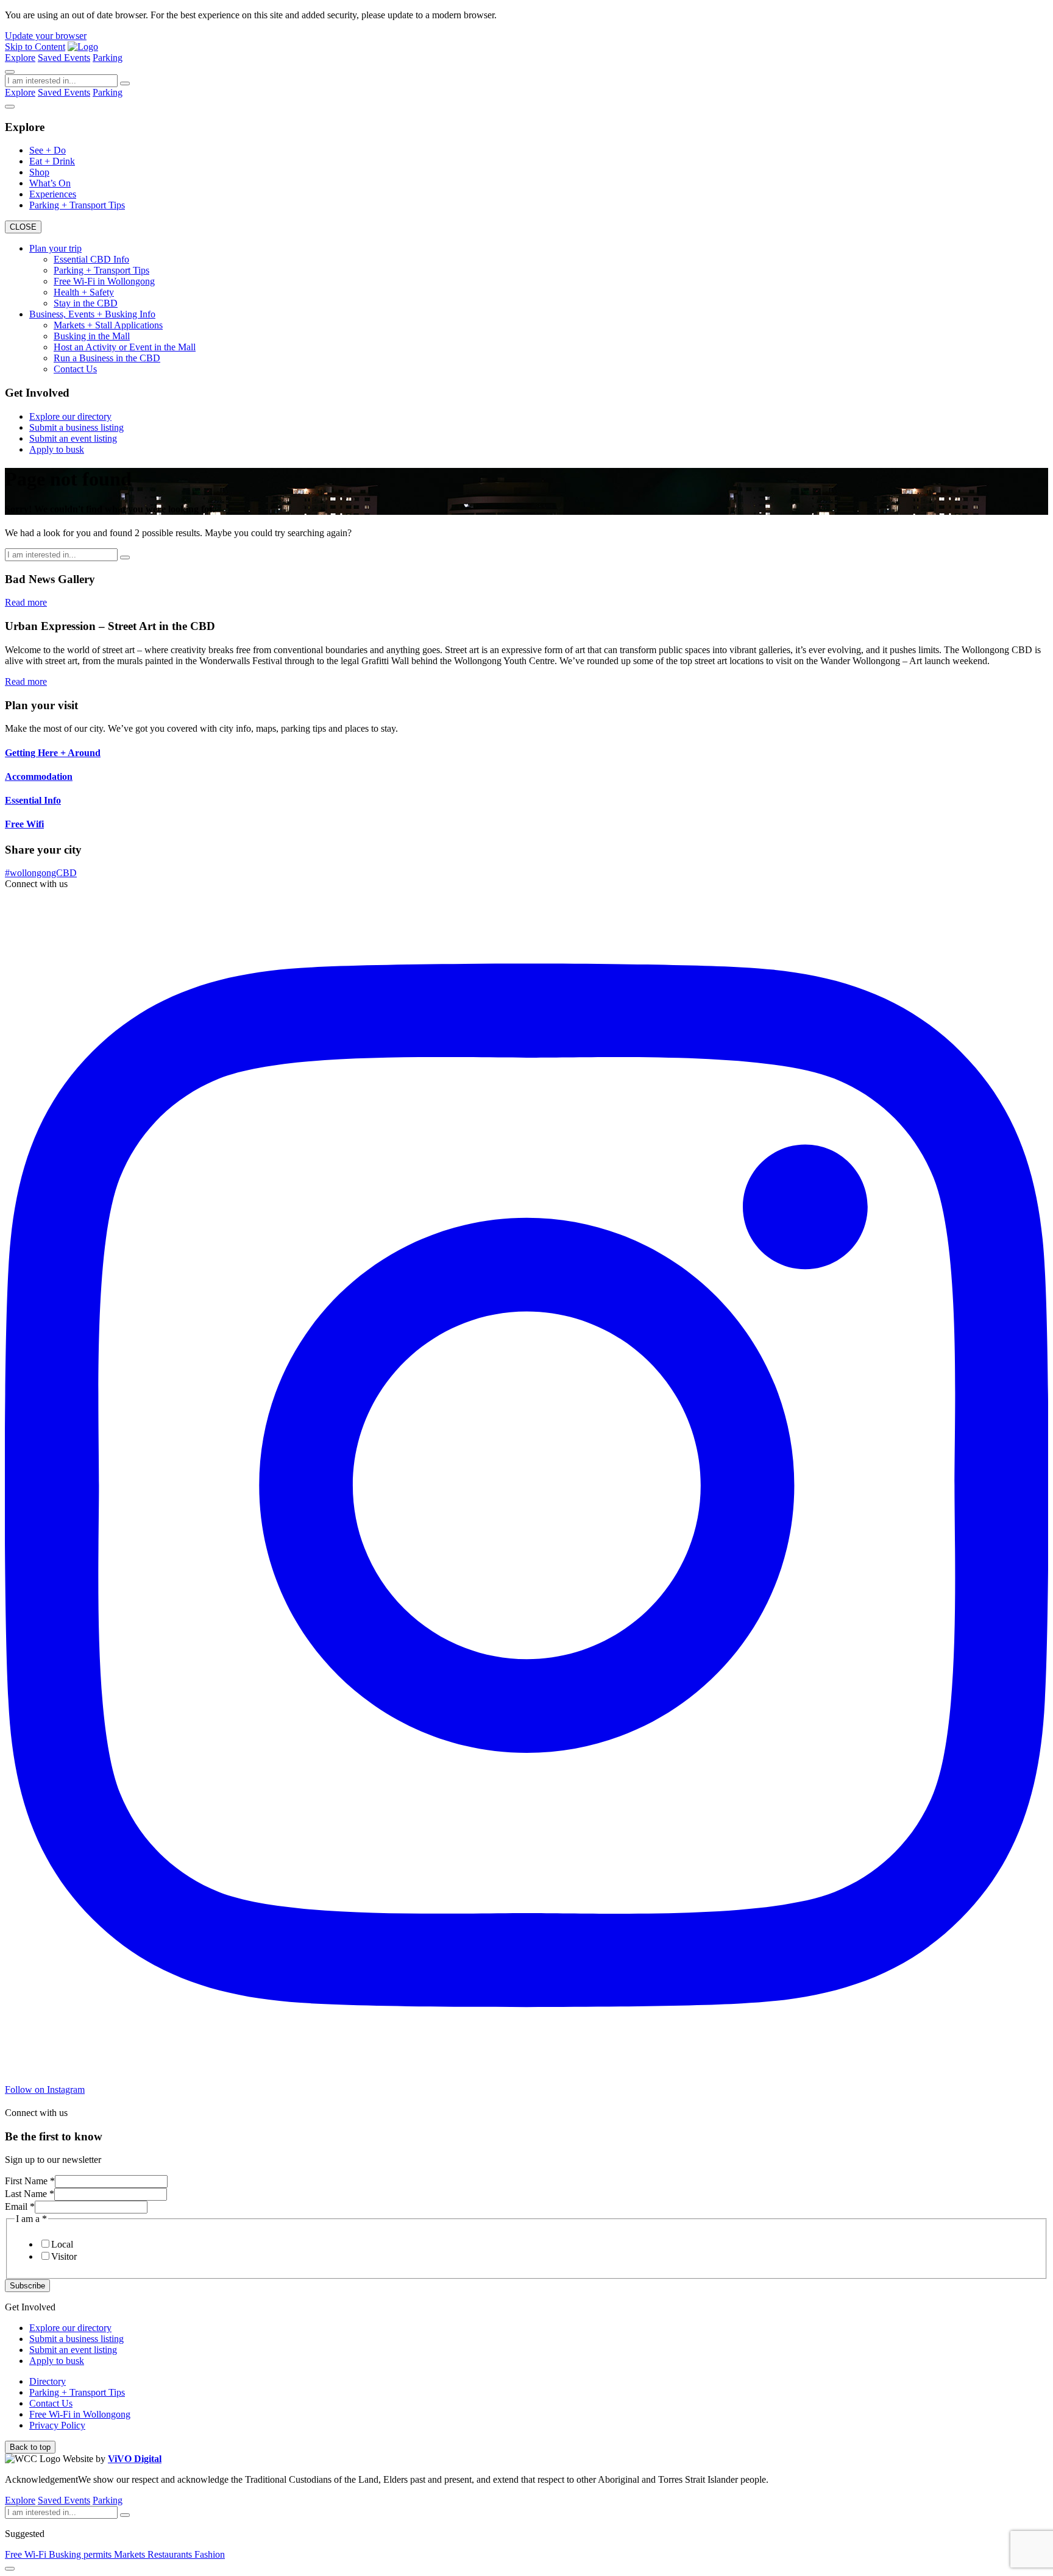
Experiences (53, 194)
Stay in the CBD (86, 303)
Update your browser (46, 36)
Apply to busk (57, 449)
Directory (48, 2381)
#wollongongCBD (41, 873)
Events (77, 58)
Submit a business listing (76, 427)
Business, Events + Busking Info (92, 314)
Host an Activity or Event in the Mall (125, 347)
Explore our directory (70, 416)
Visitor (64, 2256)
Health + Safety (84, 292)
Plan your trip (55, 248)
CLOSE (23, 227)
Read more (26, 602)
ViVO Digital (135, 2459)
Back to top (30, 2447)
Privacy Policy (57, 2425)
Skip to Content (35, 47)
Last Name (30, 2194)
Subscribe (27, 2286)
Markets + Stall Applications (108, 325)
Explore (20, 58)
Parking (108, 58)
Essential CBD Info (91, 259)
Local (62, 2244)
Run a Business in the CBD (107, 358)
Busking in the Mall (92, 336)
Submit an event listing (73, 438)
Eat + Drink (52, 161)
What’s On (50, 183)
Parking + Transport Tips (77, 205)
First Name (30, 2181)
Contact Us (75, 369)
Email (20, 2206)
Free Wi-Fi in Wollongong (104, 281)
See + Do (48, 150)
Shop (39, 172)
